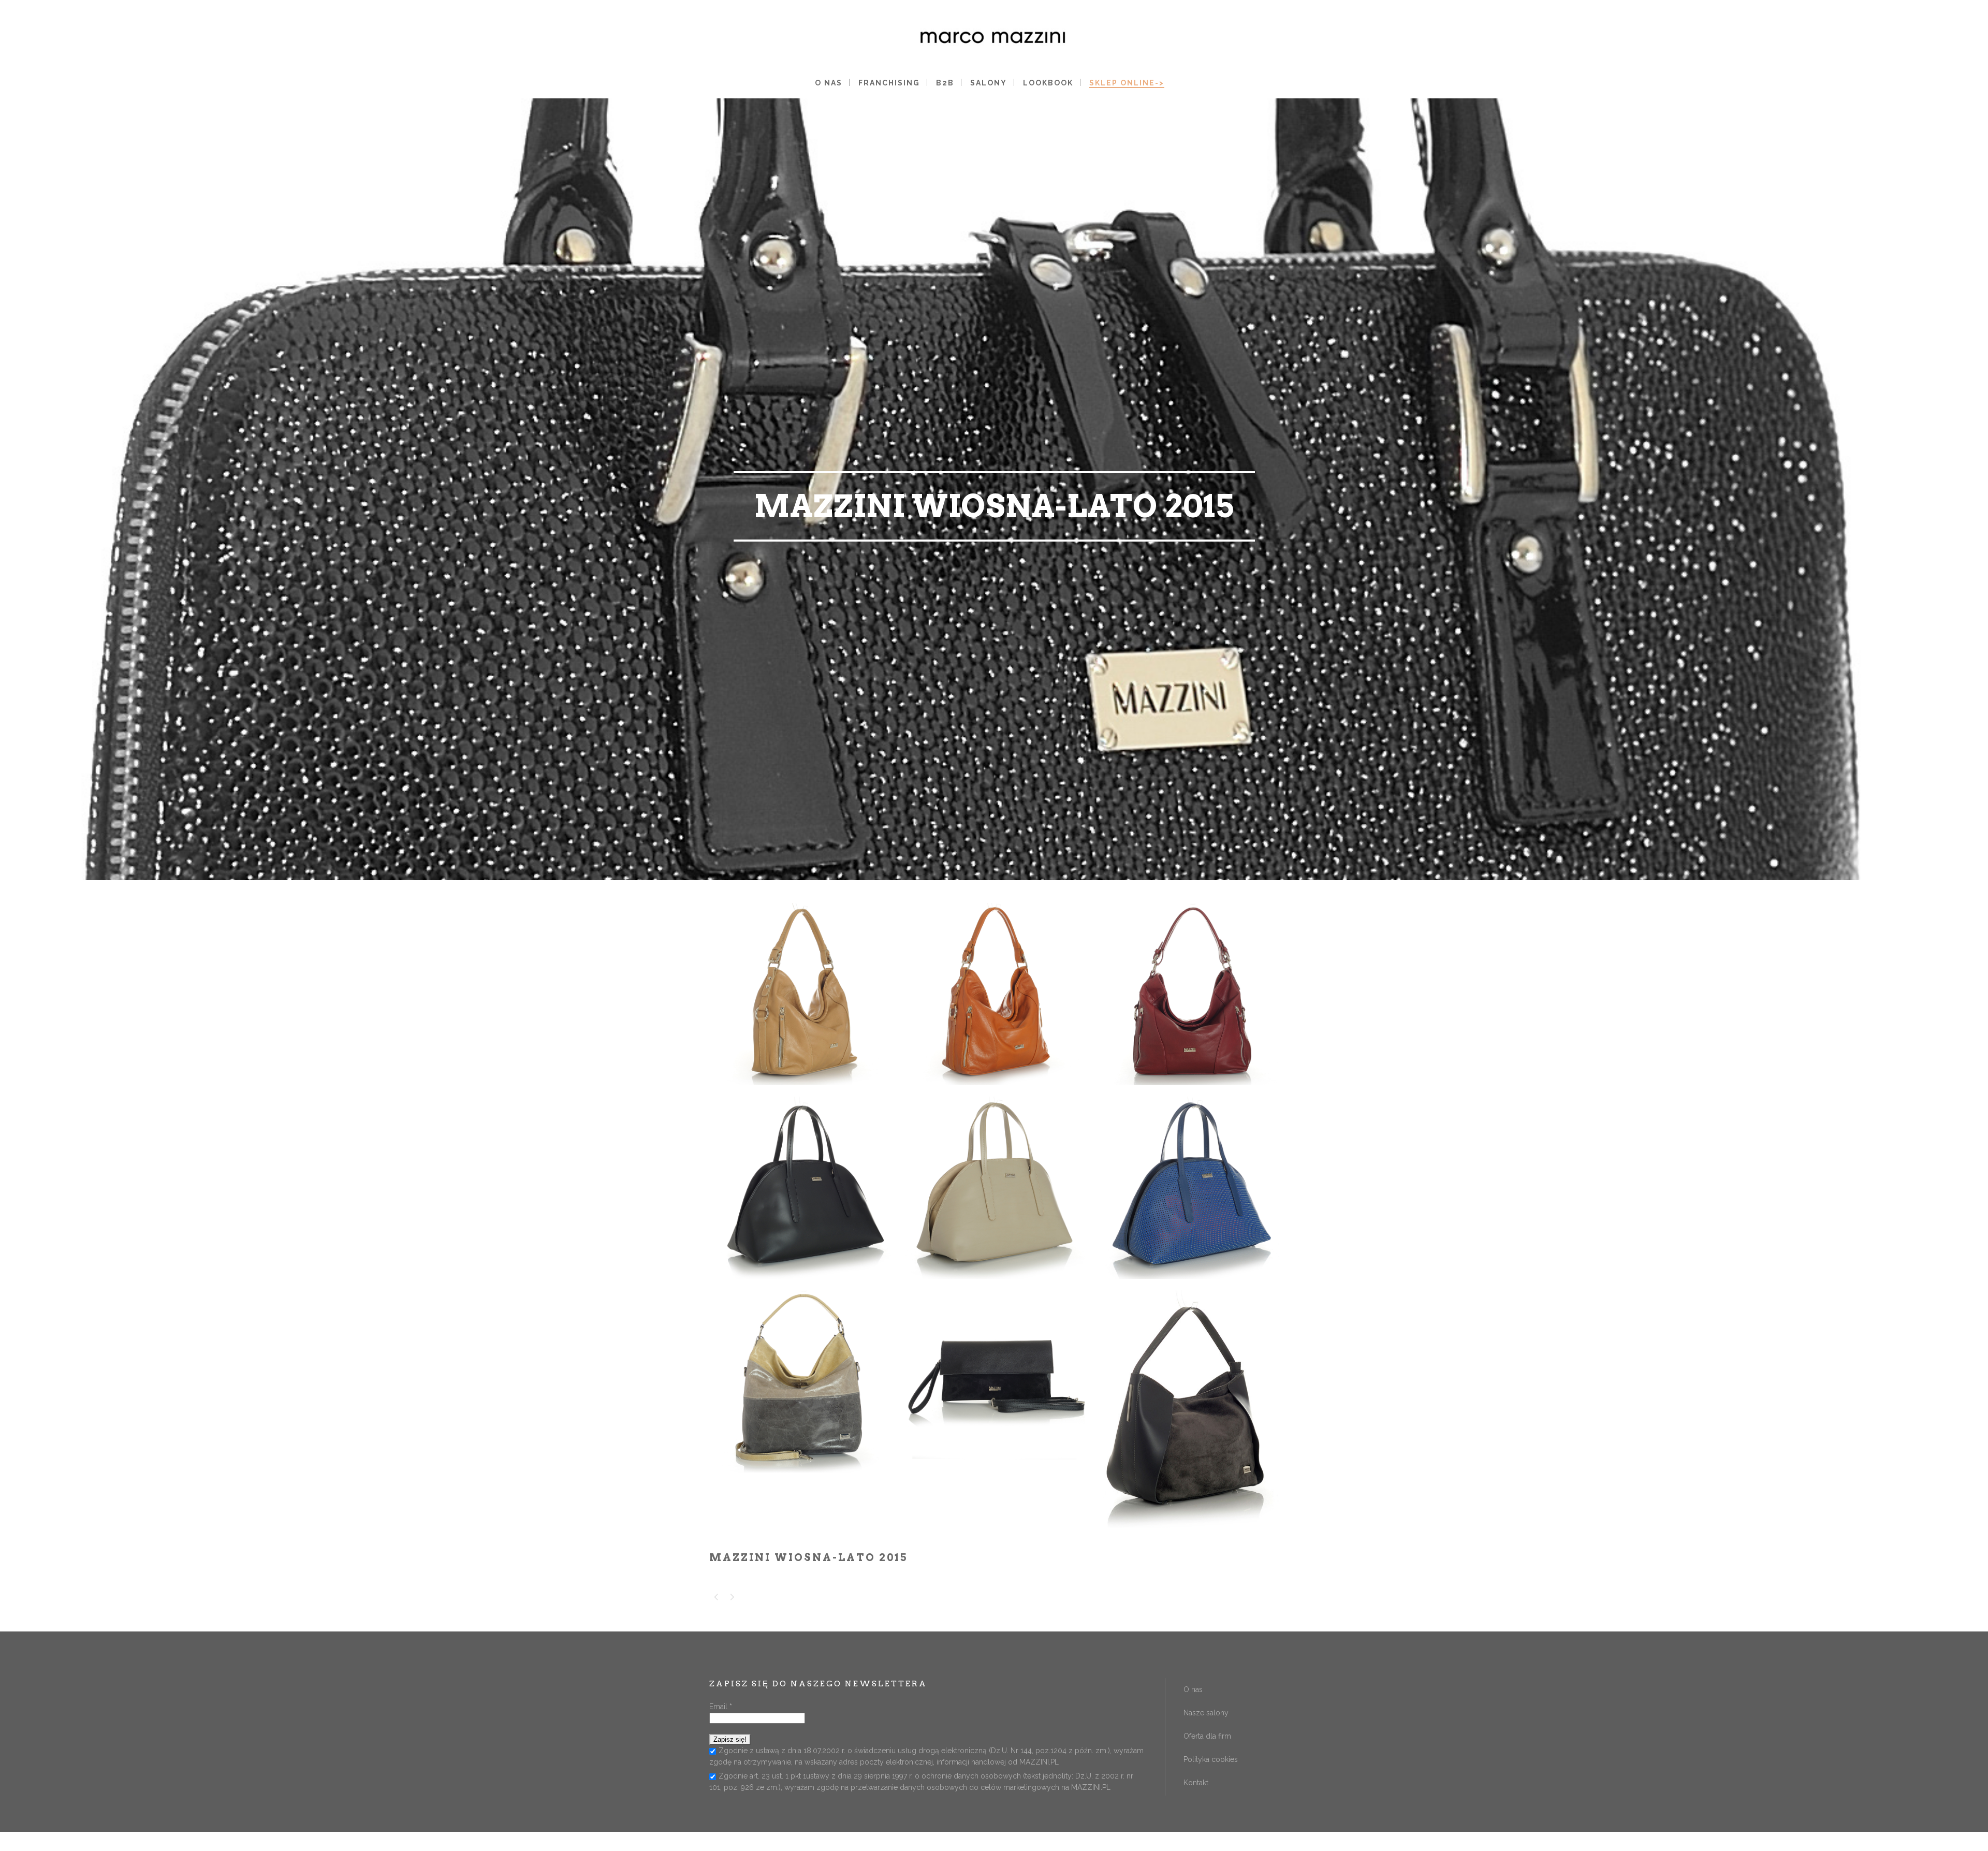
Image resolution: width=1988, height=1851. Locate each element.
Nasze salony (1206, 1713)
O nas (1193, 1689)
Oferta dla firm (1207, 1736)
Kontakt (1196, 1783)
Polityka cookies (1211, 1759)
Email (721, 1707)
